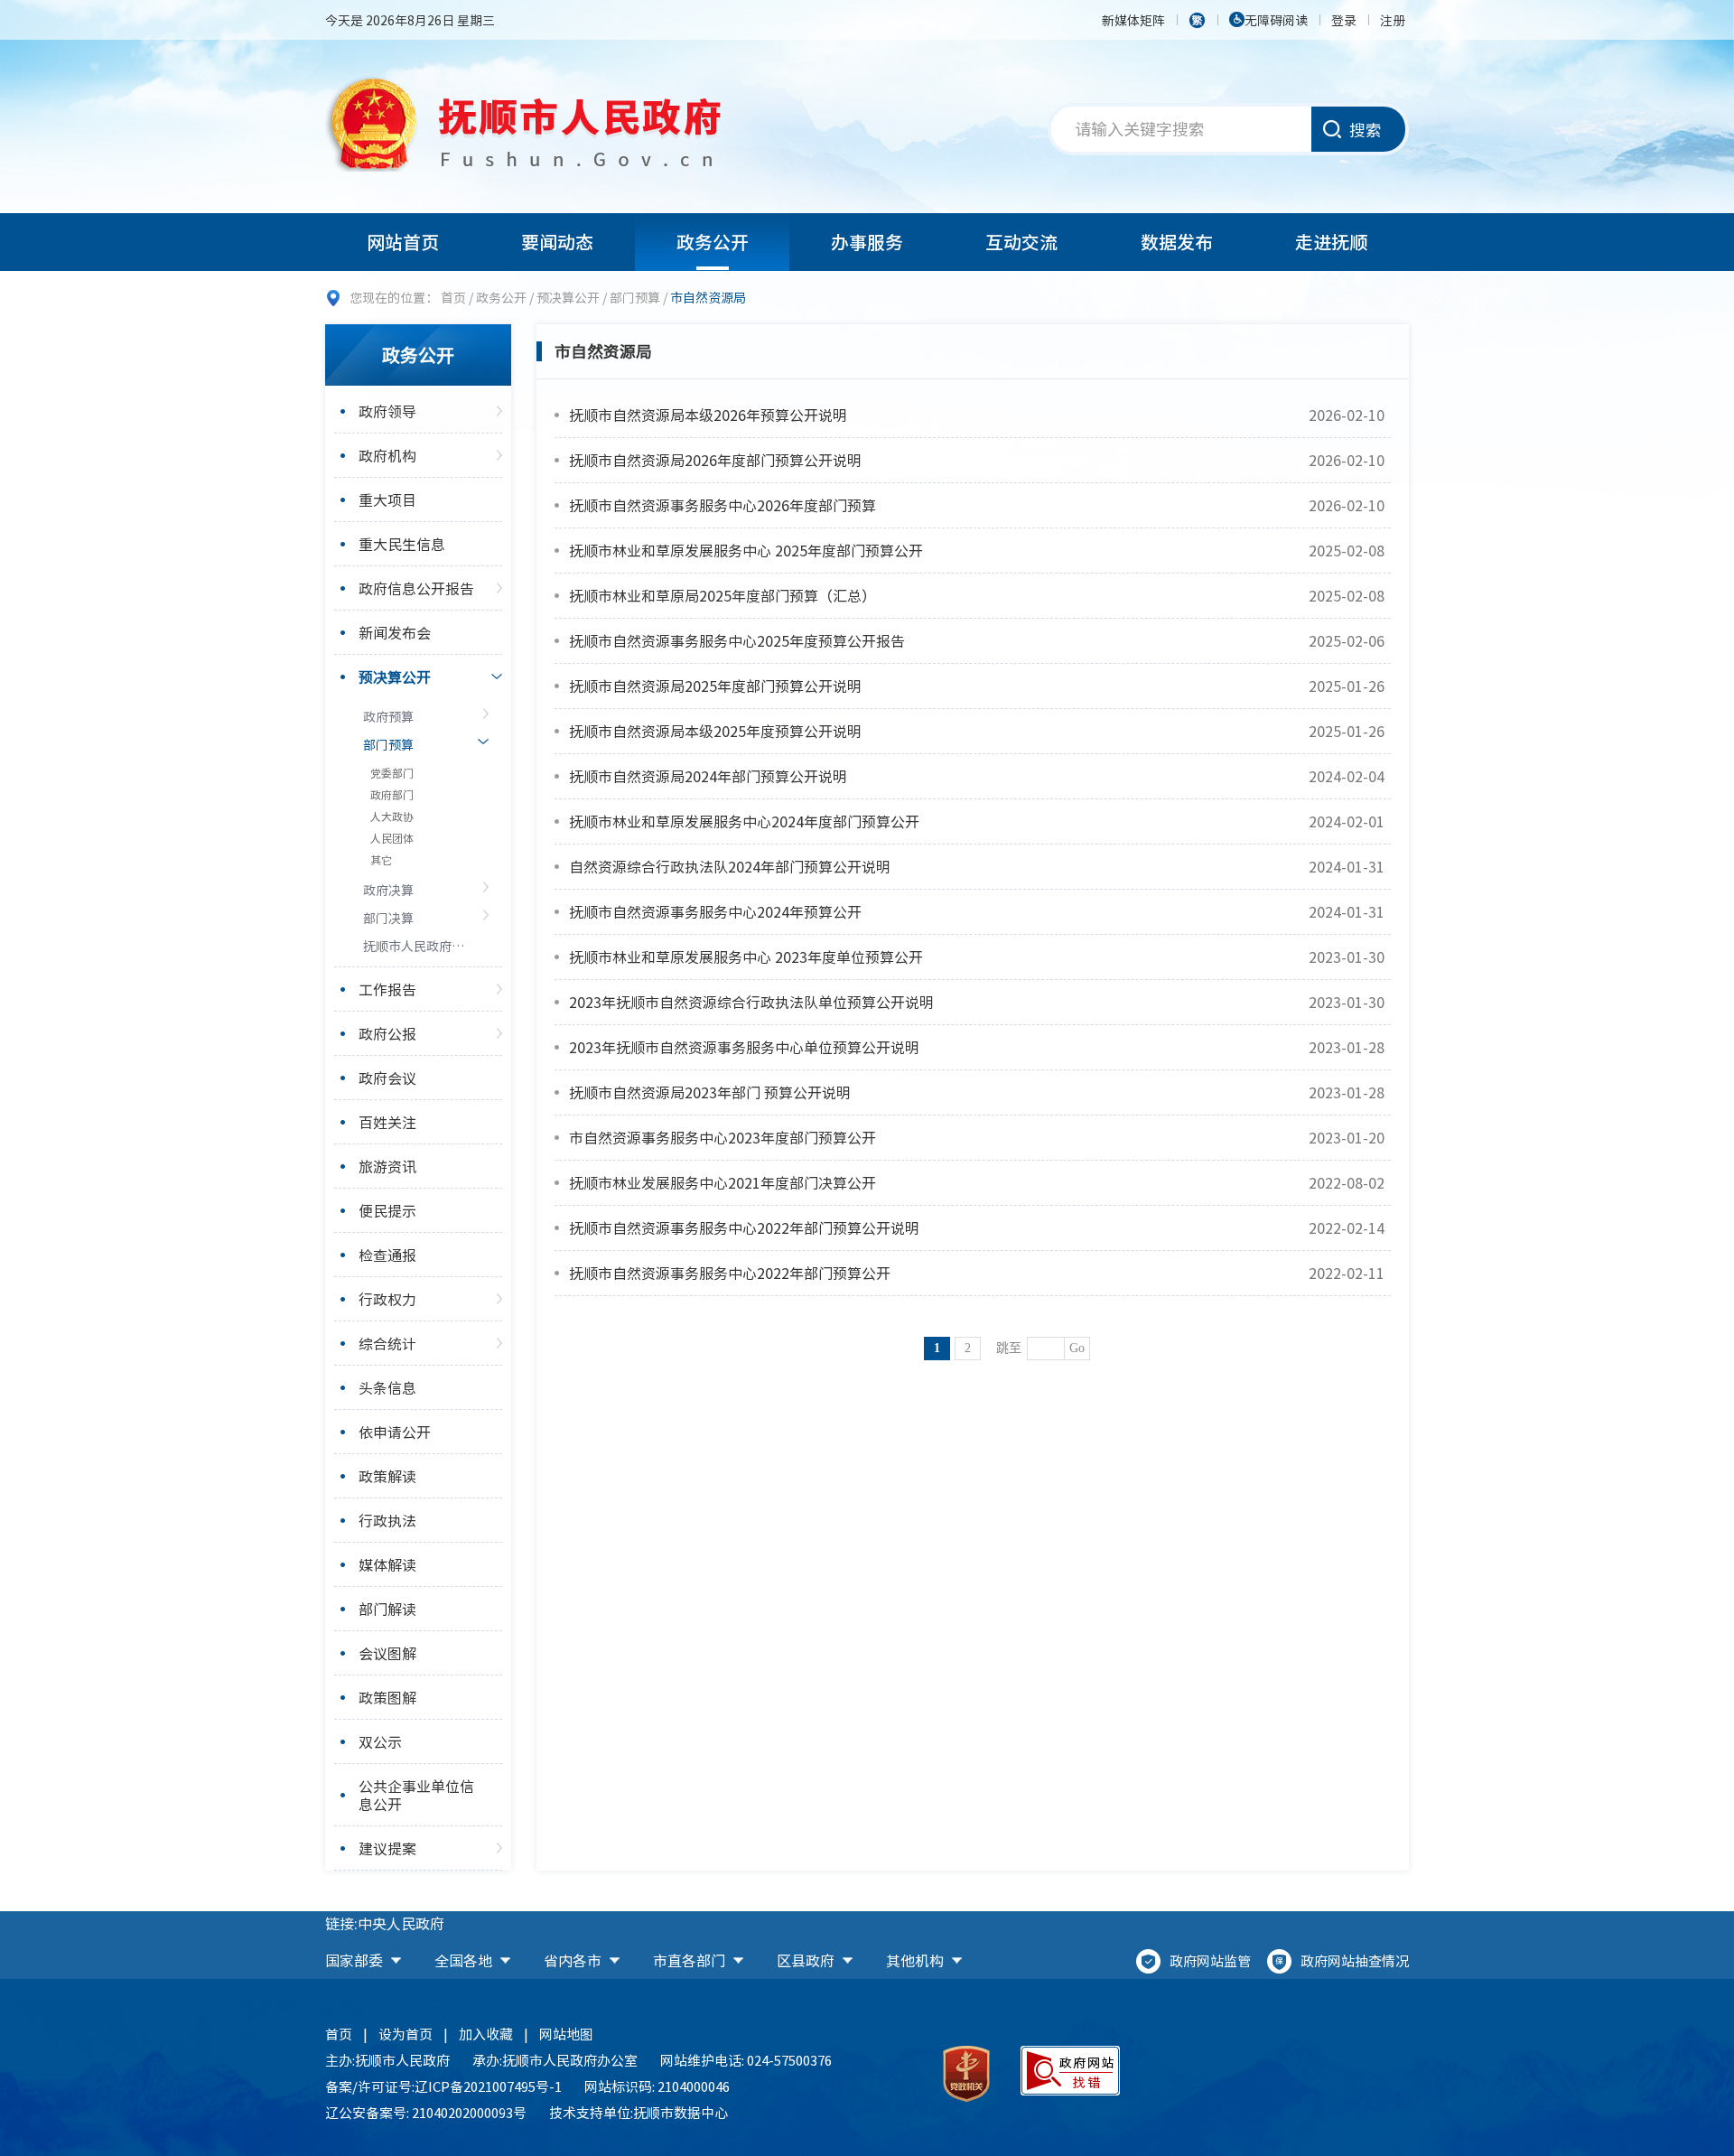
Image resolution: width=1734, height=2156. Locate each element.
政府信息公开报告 (416, 588)
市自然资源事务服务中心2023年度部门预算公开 (722, 1137)
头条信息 (387, 1387)
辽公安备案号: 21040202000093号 (426, 2113)
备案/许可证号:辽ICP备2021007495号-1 (443, 2086)
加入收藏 (486, 2034)
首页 (453, 297)
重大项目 (387, 499)
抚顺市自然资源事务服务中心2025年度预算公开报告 (737, 640)
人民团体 (392, 838)
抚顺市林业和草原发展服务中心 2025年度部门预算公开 (746, 550)
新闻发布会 (395, 632)
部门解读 (387, 1609)
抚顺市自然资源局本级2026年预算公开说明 (708, 415)
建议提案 (387, 1848)
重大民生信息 (402, 544)
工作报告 (387, 989)
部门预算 (635, 297)
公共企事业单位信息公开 (416, 1795)
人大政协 (392, 817)
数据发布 (1177, 242)
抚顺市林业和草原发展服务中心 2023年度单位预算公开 (746, 957)
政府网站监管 (1210, 1961)
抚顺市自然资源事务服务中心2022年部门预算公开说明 (744, 1227)
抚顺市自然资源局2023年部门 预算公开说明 (710, 1092)
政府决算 (388, 890)
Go (1077, 1348)
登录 (1344, 20)
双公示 (380, 1741)
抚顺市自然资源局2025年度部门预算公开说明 (715, 686)
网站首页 (403, 242)
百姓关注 (387, 1122)
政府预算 (388, 716)
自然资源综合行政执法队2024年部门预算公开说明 (730, 866)
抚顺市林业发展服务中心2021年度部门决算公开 (722, 1182)
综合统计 (387, 1343)
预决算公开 (568, 297)
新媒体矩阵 (1133, 20)
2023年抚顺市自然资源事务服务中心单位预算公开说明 (744, 1047)
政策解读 (387, 1476)
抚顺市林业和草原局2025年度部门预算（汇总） (722, 595)
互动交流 (1021, 242)
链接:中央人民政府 (385, 1923)
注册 (1393, 20)
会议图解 (387, 1653)
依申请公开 (395, 1432)
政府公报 (387, 1033)
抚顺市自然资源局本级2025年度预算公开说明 (715, 731)
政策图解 (387, 1697)
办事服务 (867, 242)
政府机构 (387, 455)
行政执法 (387, 1520)
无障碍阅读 (1276, 20)
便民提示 (387, 1210)
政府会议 (387, 1078)
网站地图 (566, 2034)
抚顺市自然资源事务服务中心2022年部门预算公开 (730, 1273)
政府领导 (387, 411)
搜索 (1366, 130)
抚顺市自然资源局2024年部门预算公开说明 (708, 776)
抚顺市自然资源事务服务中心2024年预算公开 (715, 911)
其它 (381, 860)
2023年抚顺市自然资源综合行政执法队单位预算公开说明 (751, 1002)
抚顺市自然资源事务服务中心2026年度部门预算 (722, 505)
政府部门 (392, 795)
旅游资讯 (387, 1166)
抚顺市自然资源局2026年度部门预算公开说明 (715, 460)
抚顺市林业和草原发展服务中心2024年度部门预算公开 (744, 821)
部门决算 (388, 918)
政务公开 (713, 242)
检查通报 (387, 1255)
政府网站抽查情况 (1355, 1961)
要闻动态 (557, 242)
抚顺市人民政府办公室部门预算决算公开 (415, 946)
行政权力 (387, 1299)
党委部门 (392, 773)
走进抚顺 (1331, 242)
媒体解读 (387, 1564)
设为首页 (406, 2034)
